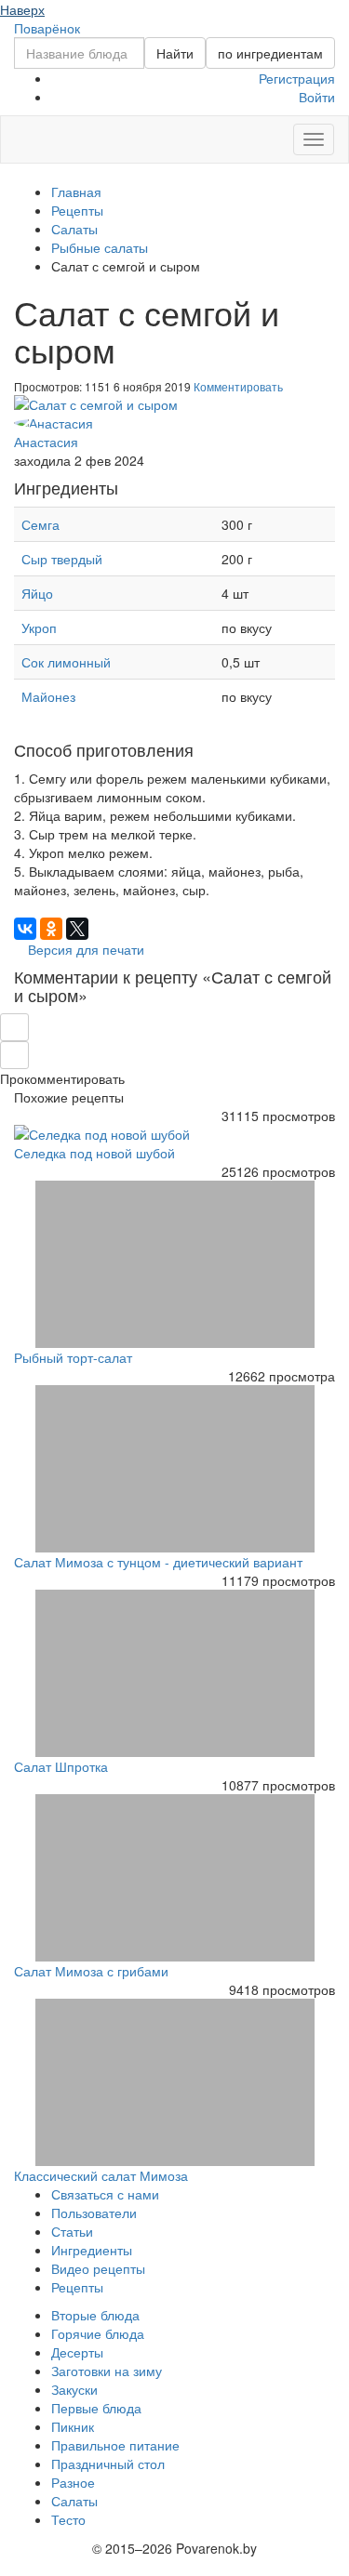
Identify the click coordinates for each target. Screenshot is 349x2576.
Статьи (72, 2231)
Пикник (73, 2426)
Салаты (74, 2501)
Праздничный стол (108, 2464)
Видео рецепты (98, 2268)
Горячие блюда (98, 2333)
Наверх (22, 9)
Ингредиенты (92, 2250)
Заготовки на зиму (107, 2371)
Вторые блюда (95, 2315)
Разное (73, 2482)
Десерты (77, 2352)
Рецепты (77, 2287)
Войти (317, 97)
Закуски (74, 2389)
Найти (175, 53)
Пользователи (94, 2213)
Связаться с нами (105, 2194)
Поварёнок (47, 28)
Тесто (68, 2519)
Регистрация (297, 78)
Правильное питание (115, 2445)
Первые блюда (96, 2408)
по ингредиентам (270, 53)
